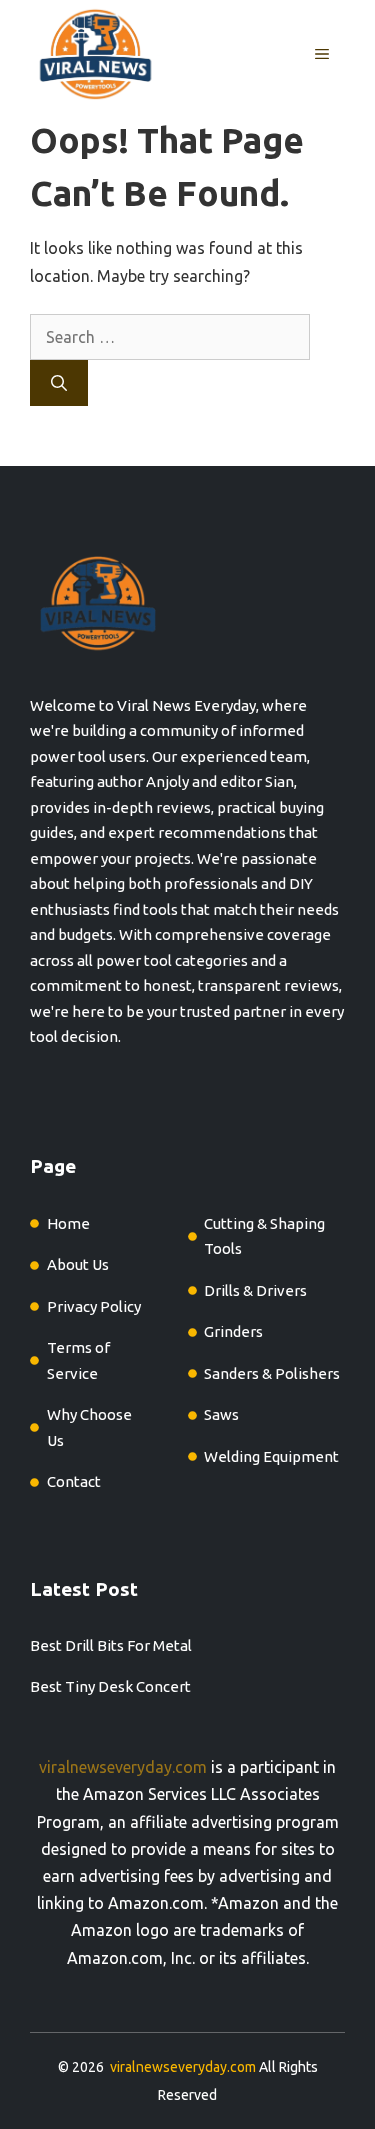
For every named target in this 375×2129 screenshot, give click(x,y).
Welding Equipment (271, 1456)
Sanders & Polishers (272, 1373)
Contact (74, 1481)
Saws (221, 1414)
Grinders (233, 1331)
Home (68, 1223)
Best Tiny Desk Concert (110, 1686)
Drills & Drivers (255, 1290)
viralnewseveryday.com (123, 1767)
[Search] (59, 383)
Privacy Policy (94, 1306)
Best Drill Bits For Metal (111, 1645)
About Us (78, 1264)
